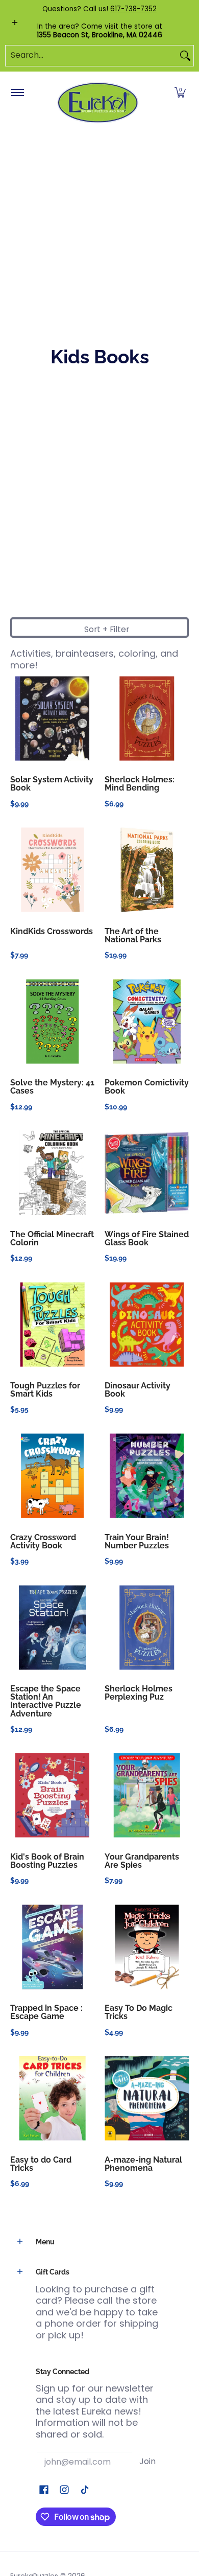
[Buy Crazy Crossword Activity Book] (52, 1476)
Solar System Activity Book (52, 784)
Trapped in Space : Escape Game (46, 2012)
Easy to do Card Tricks (41, 2164)
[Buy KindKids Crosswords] (52, 870)
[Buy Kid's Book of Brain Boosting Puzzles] (52, 1795)
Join (147, 2461)
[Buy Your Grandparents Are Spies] (147, 1795)
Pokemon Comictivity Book (147, 1087)
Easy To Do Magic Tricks (139, 2012)
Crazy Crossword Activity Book (43, 1541)
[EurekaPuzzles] (98, 103)
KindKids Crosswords (52, 931)
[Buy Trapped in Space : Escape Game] (52, 1947)
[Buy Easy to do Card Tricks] (52, 2098)
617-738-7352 (133, 9)
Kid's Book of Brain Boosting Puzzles (47, 1861)
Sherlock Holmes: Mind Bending (140, 784)
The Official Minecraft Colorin (52, 1238)
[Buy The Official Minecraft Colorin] (52, 1173)
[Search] (185, 56)
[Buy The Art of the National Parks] (147, 870)
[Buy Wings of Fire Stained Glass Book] (147, 1173)
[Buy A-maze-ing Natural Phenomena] (147, 2098)
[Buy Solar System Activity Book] (52, 718)
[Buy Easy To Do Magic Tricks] (147, 1947)
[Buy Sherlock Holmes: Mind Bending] (147, 718)
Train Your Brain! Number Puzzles (137, 1541)
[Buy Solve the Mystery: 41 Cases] (52, 1021)
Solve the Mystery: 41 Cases (52, 1087)
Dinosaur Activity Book (138, 1390)
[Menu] (17, 93)
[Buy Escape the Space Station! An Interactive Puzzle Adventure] (52, 1627)
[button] (180, 93)
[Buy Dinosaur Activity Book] (147, 1324)
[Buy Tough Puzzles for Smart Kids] (52, 1324)
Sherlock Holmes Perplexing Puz (139, 1693)
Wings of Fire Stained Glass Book (147, 1238)
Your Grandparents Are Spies (142, 1861)
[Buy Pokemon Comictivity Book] (147, 1021)
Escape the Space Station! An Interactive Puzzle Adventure (46, 1701)
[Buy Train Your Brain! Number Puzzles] (147, 1476)
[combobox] (91, 56)
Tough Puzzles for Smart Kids (45, 1390)
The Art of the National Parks (133, 935)
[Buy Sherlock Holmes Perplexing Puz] (147, 1627)
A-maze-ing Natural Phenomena (143, 2164)
